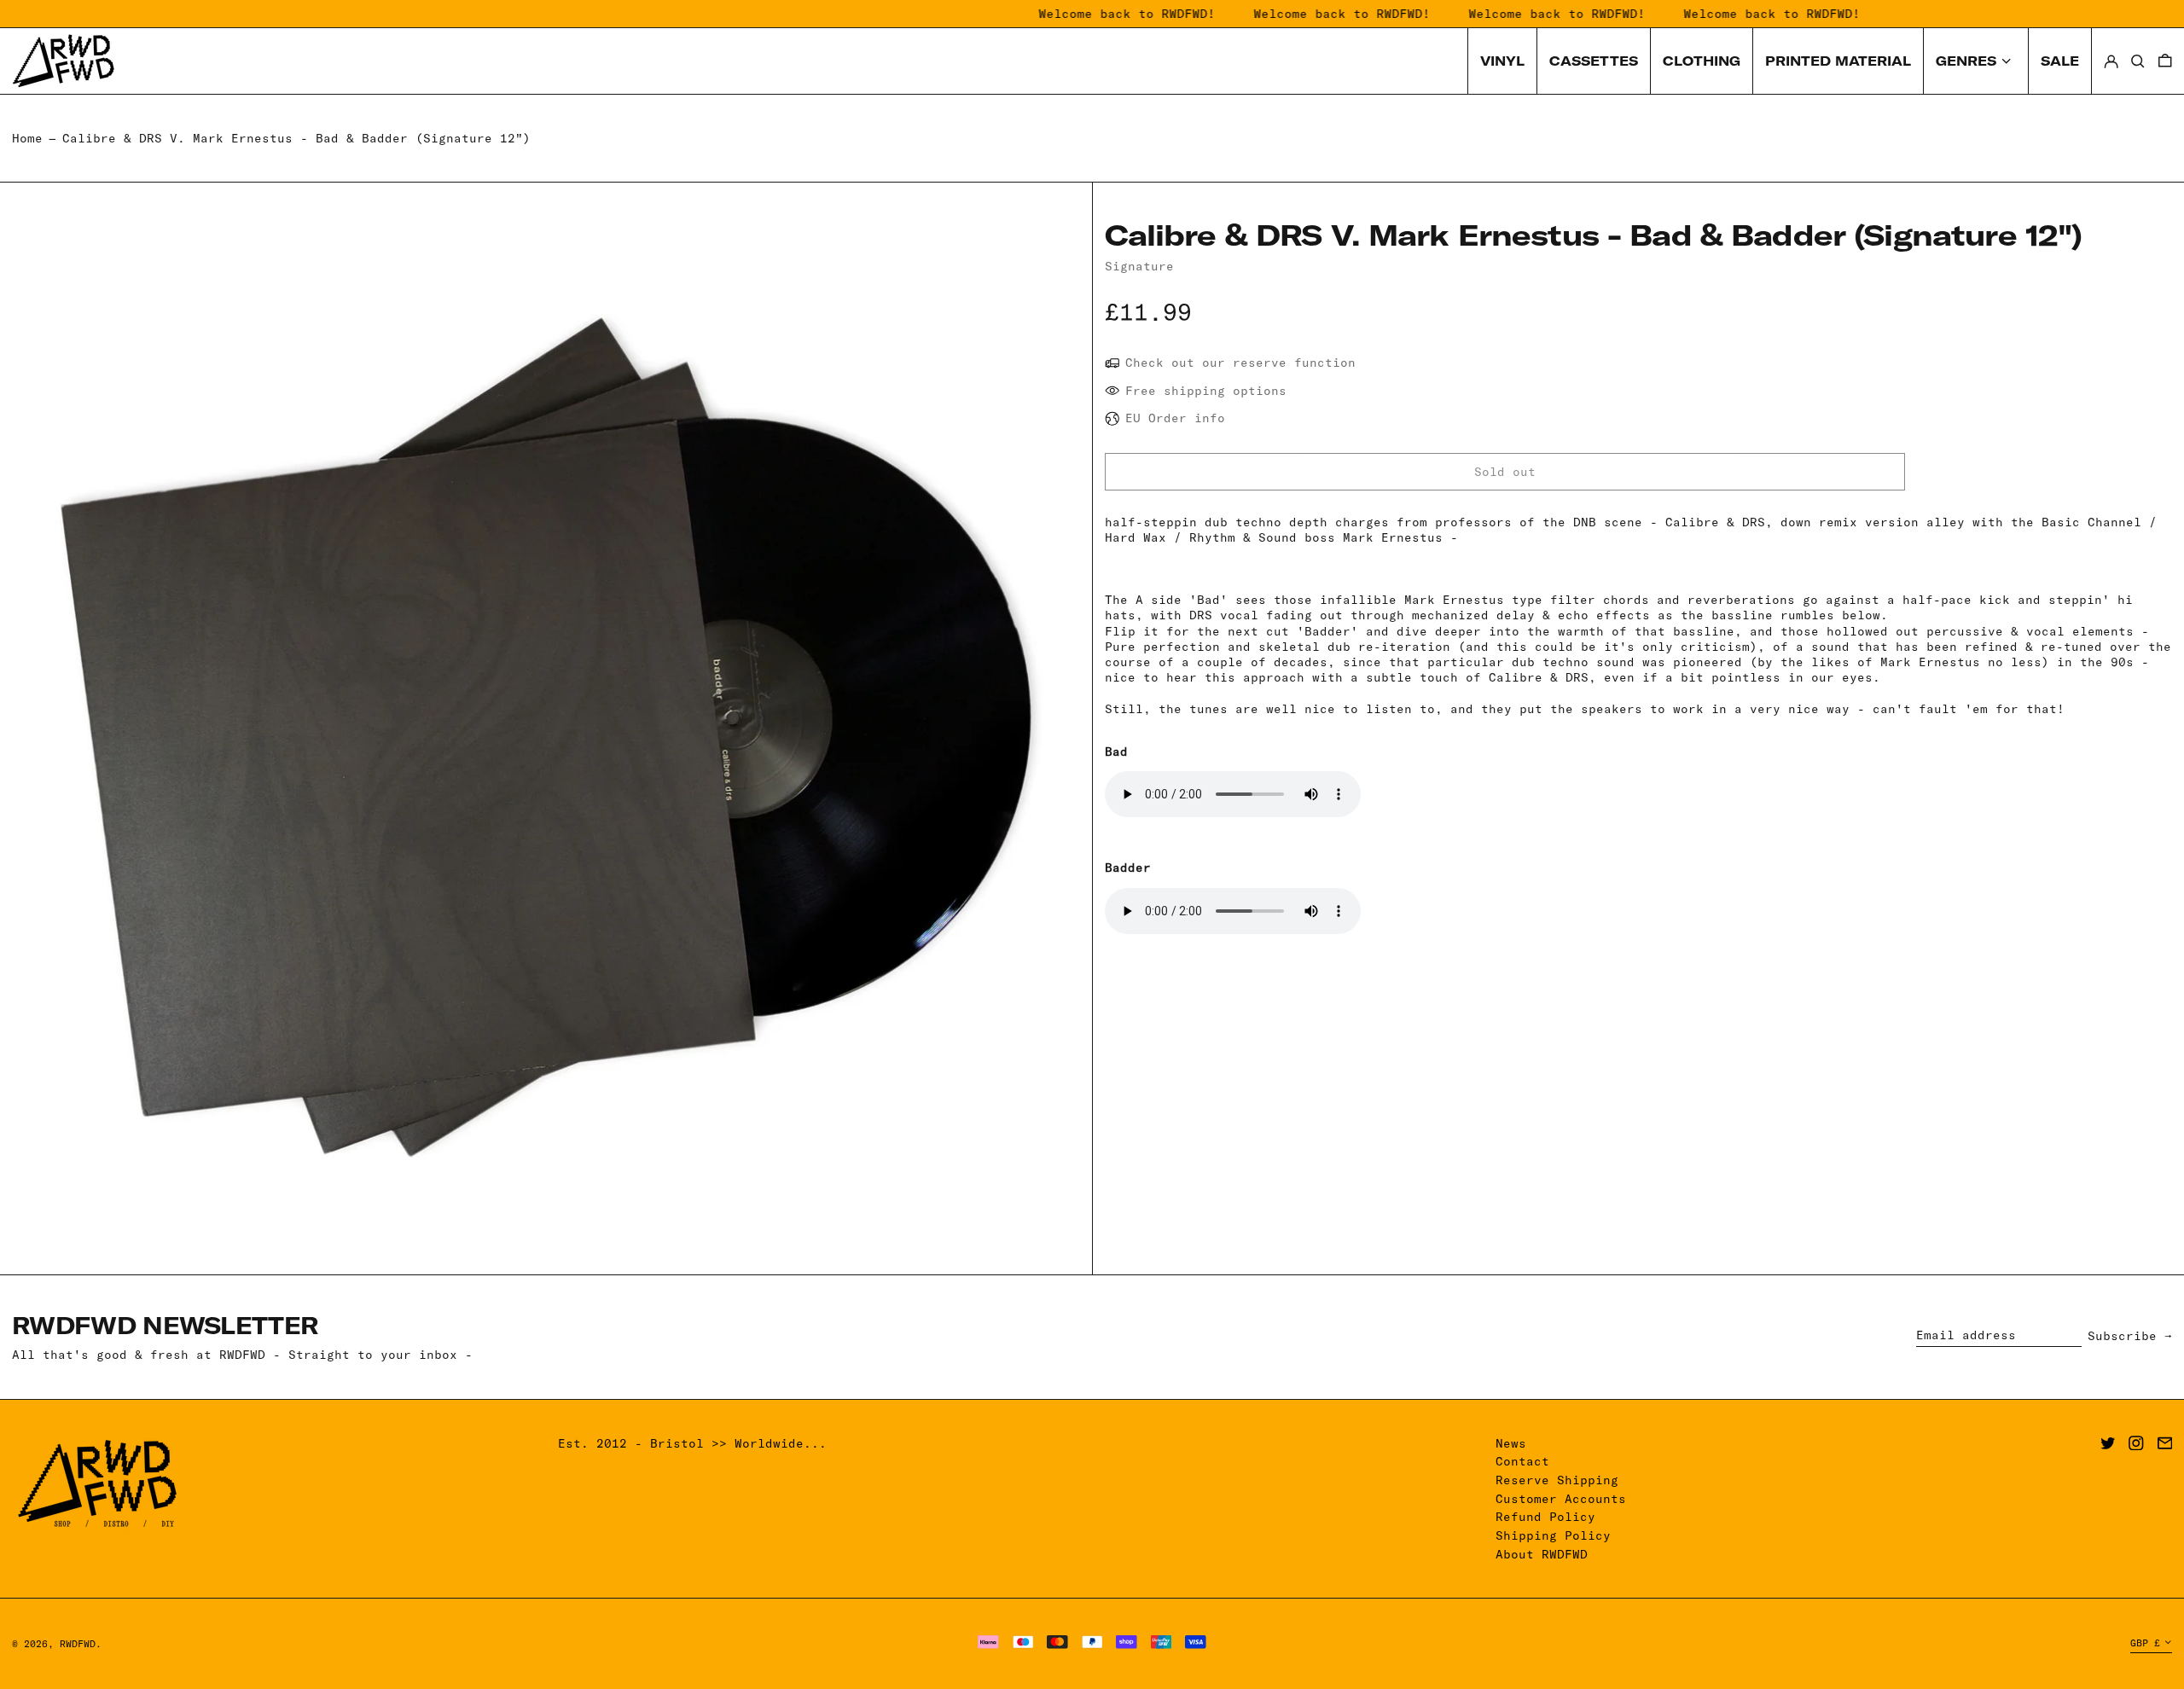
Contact (1522, 1461)
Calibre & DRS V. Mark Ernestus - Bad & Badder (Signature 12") (296, 138)
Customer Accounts (1561, 1499)
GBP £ (2145, 1643)
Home (27, 138)
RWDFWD (78, 1644)
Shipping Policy (1553, 1535)
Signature (1139, 266)
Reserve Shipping (1557, 1480)
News (1511, 1443)
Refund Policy (1545, 1517)
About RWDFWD (1542, 1554)
